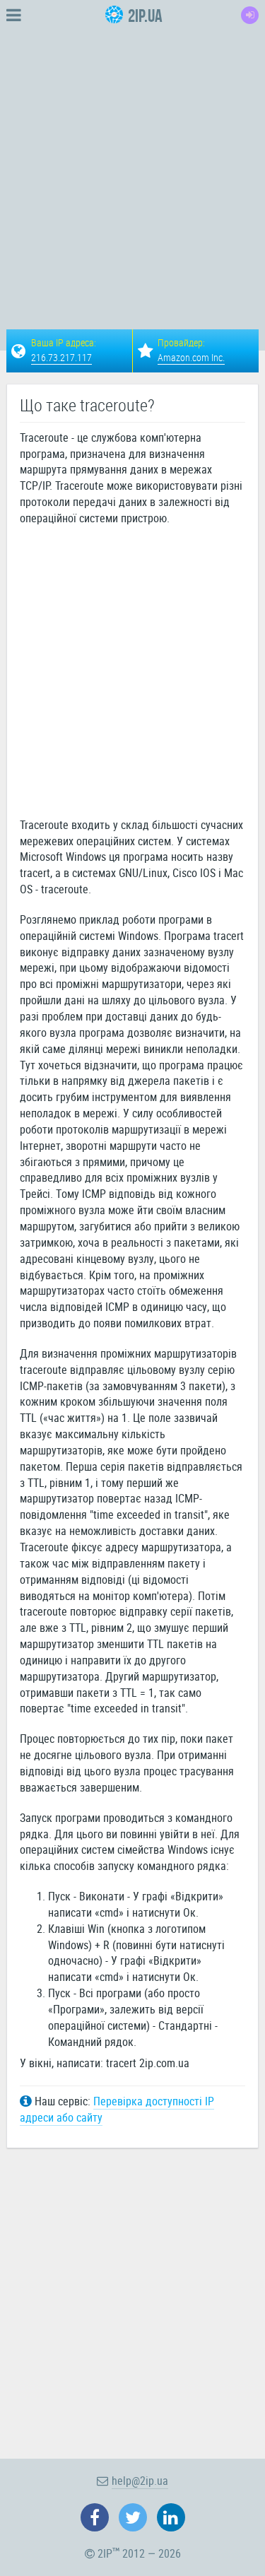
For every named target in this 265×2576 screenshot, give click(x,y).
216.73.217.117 (61, 357)
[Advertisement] (132, 163)
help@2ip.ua (140, 2481)
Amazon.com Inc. (191, 357)
